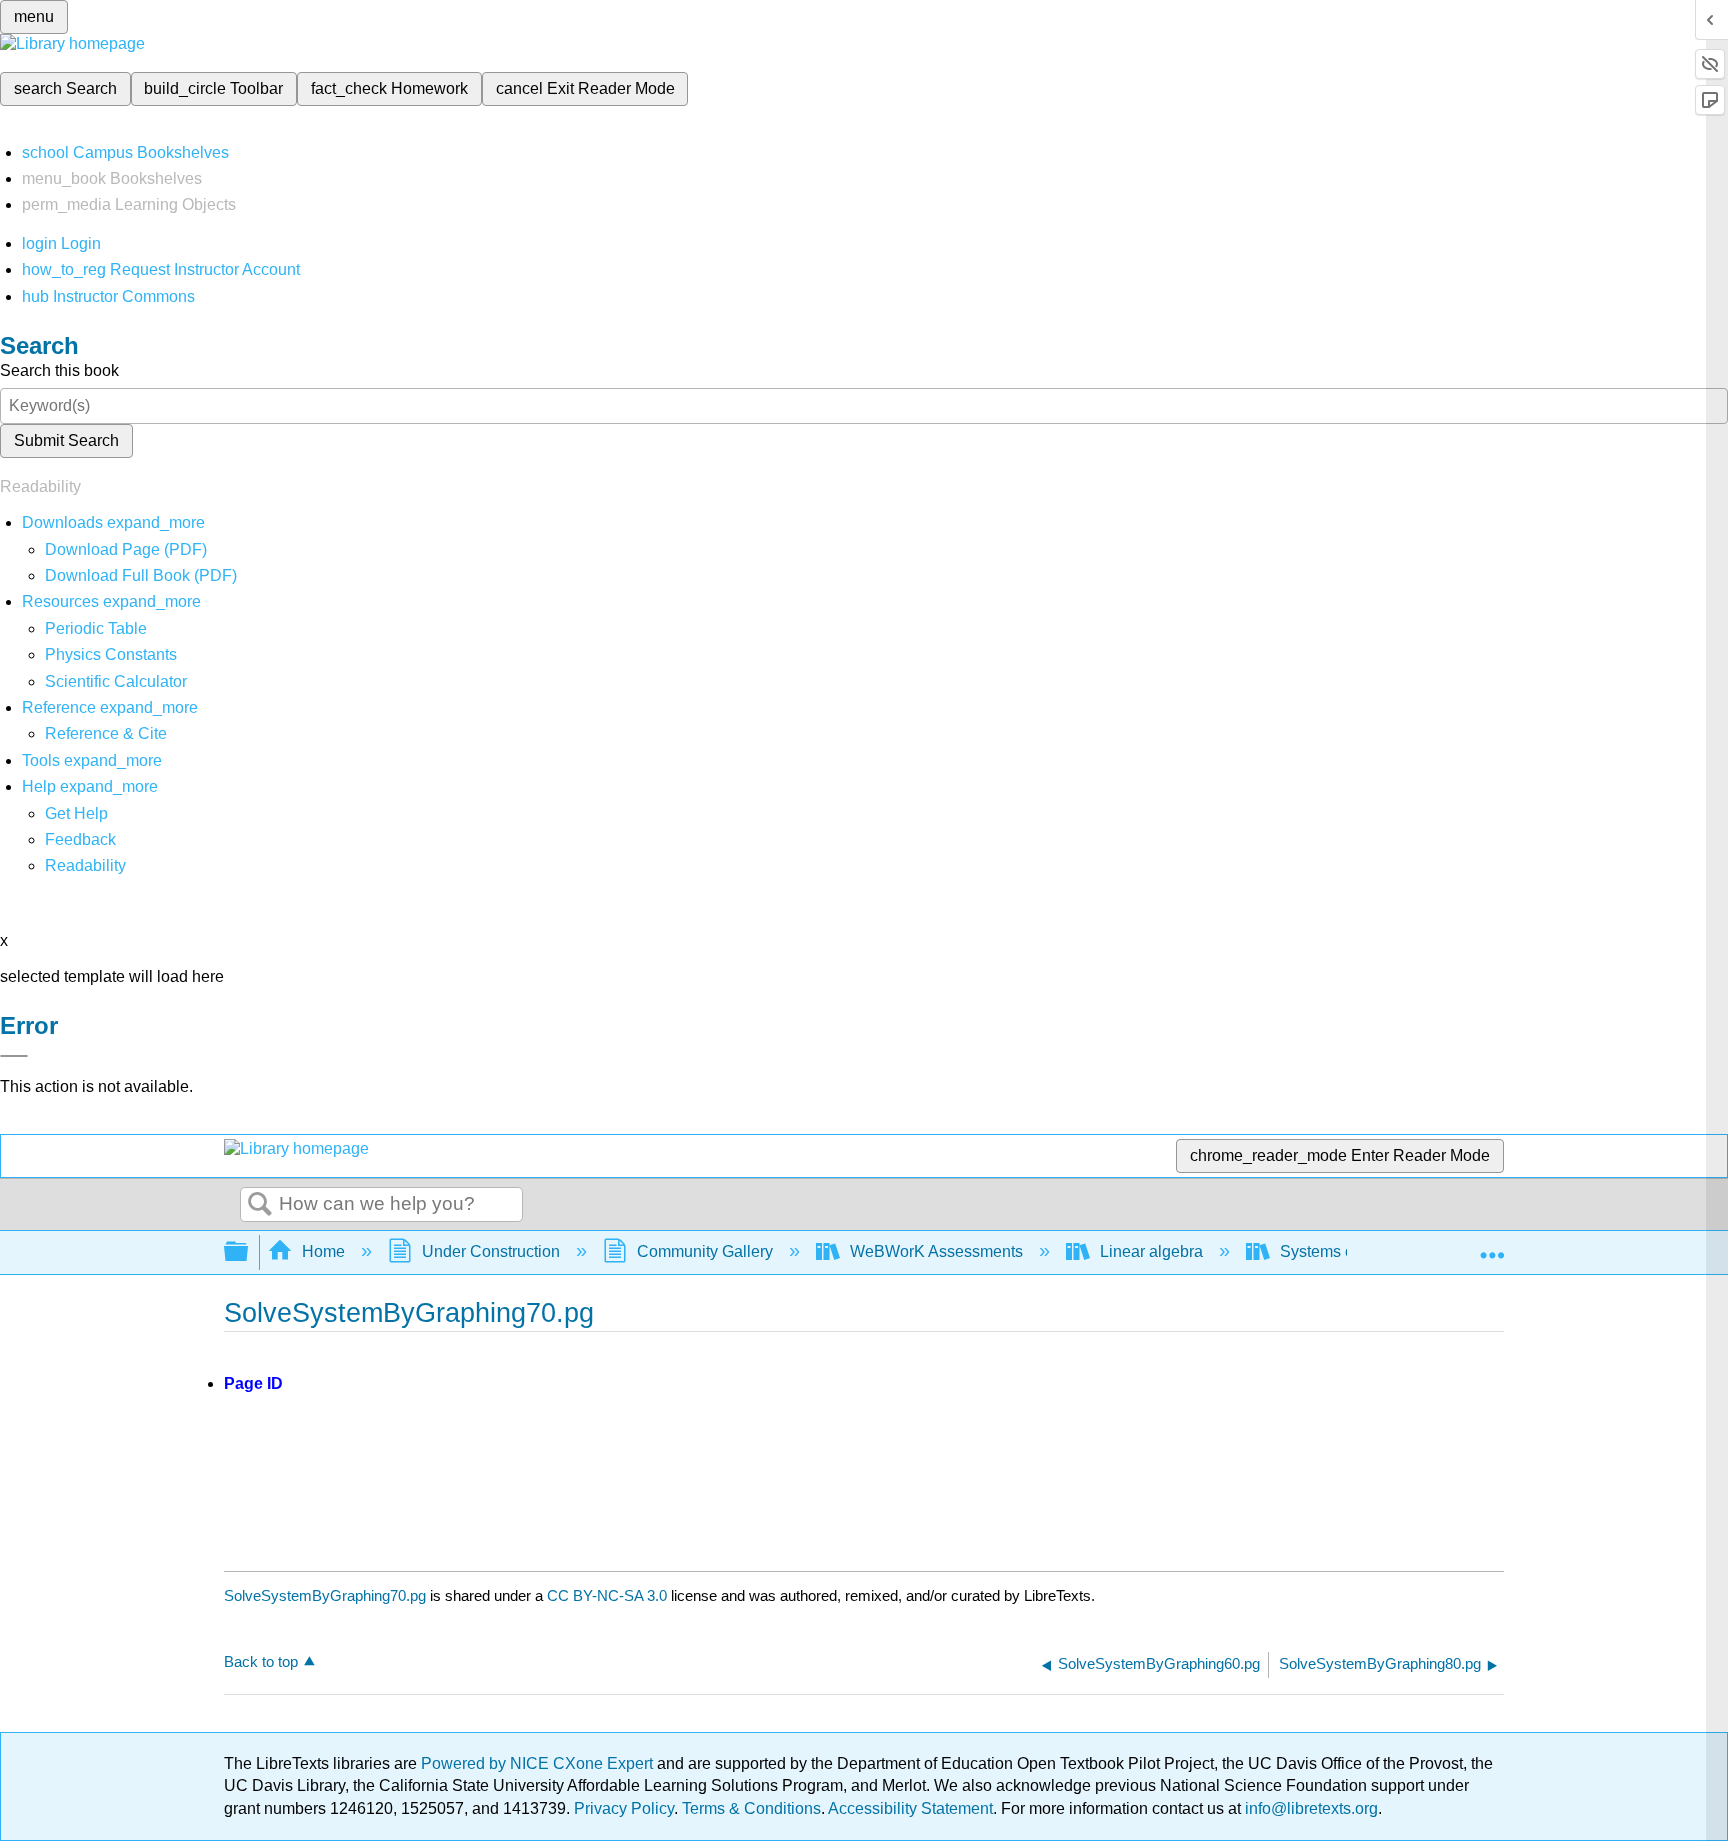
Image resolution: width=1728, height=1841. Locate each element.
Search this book (59, 370)
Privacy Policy (624, 1808)
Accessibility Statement (910, 1808)
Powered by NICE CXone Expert (539, 1763)
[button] (80, 839)
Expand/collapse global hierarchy (249, 1252)
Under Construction (491, 1251)
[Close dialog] (14, 1056)
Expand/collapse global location (1492, 1246)
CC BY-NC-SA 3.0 (607, 1595)
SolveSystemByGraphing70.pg (325, 1595)
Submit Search (66, 440)
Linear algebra (1151, 1251)
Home (323, 1251)
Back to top (261, 1661)
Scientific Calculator (116, 681)
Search (260, 1205)
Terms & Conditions (751, 1808)
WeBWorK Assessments (936, 1251)
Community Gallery (705, 1251)
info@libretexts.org (1309, 1808)
